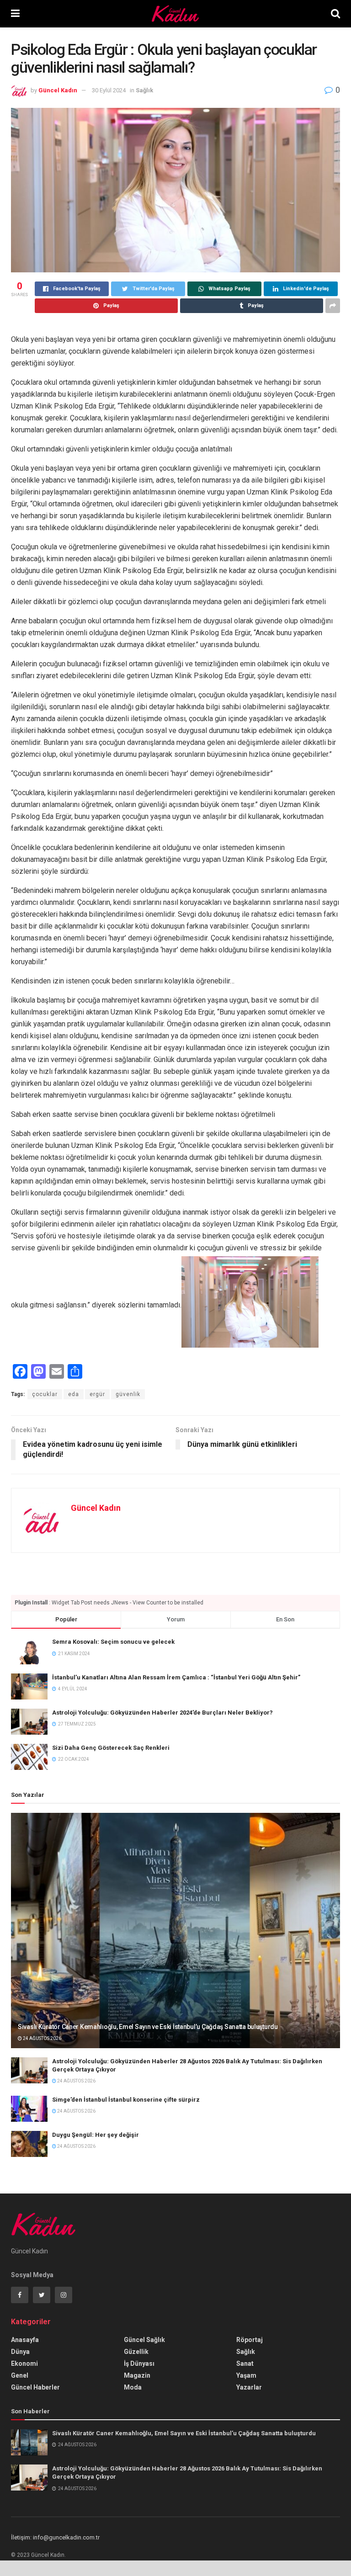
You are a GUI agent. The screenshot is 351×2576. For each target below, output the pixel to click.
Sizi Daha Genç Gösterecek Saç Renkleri (111, 1748)
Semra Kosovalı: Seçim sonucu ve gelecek (113, 1642)
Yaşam (246, 2375)
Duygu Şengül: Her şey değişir (96, 2135)
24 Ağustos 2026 (42, 2038)
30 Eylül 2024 (109, 90)
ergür (97, 1394)
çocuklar (45, 1394)
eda (74, 1394)
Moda (133, 2387)
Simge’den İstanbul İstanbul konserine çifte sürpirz (126, 2100)
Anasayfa (25, 2340)
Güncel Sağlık (144, 2340)
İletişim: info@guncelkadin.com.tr (55, 2537)
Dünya (20, 2352)
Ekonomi (24, 2364)
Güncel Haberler (35, 2387)
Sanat (245, 2364)
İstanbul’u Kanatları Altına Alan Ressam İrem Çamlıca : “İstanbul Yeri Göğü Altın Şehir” (176, 1677)
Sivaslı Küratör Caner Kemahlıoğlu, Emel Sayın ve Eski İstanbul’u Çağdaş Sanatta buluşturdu (148, 2027)
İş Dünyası (139, 2364)
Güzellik (136, 2352)
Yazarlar (249, 2387)
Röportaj (250, 2340)
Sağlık (144, 90)
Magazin (137, 2375)
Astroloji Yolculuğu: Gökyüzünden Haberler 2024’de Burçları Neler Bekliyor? (162, 1713)
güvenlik (128, 1394)
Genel (20, 2375)
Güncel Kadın (58, 90)
